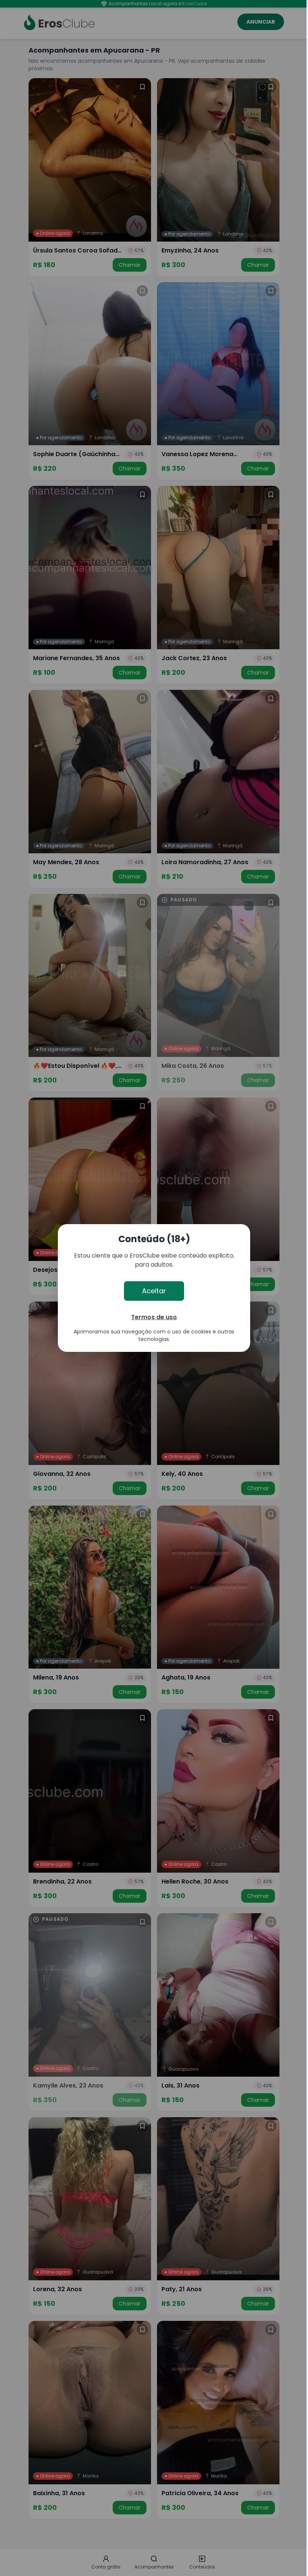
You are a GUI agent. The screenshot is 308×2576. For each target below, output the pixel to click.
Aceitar (154, 1291)
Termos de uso (154, 1317)
